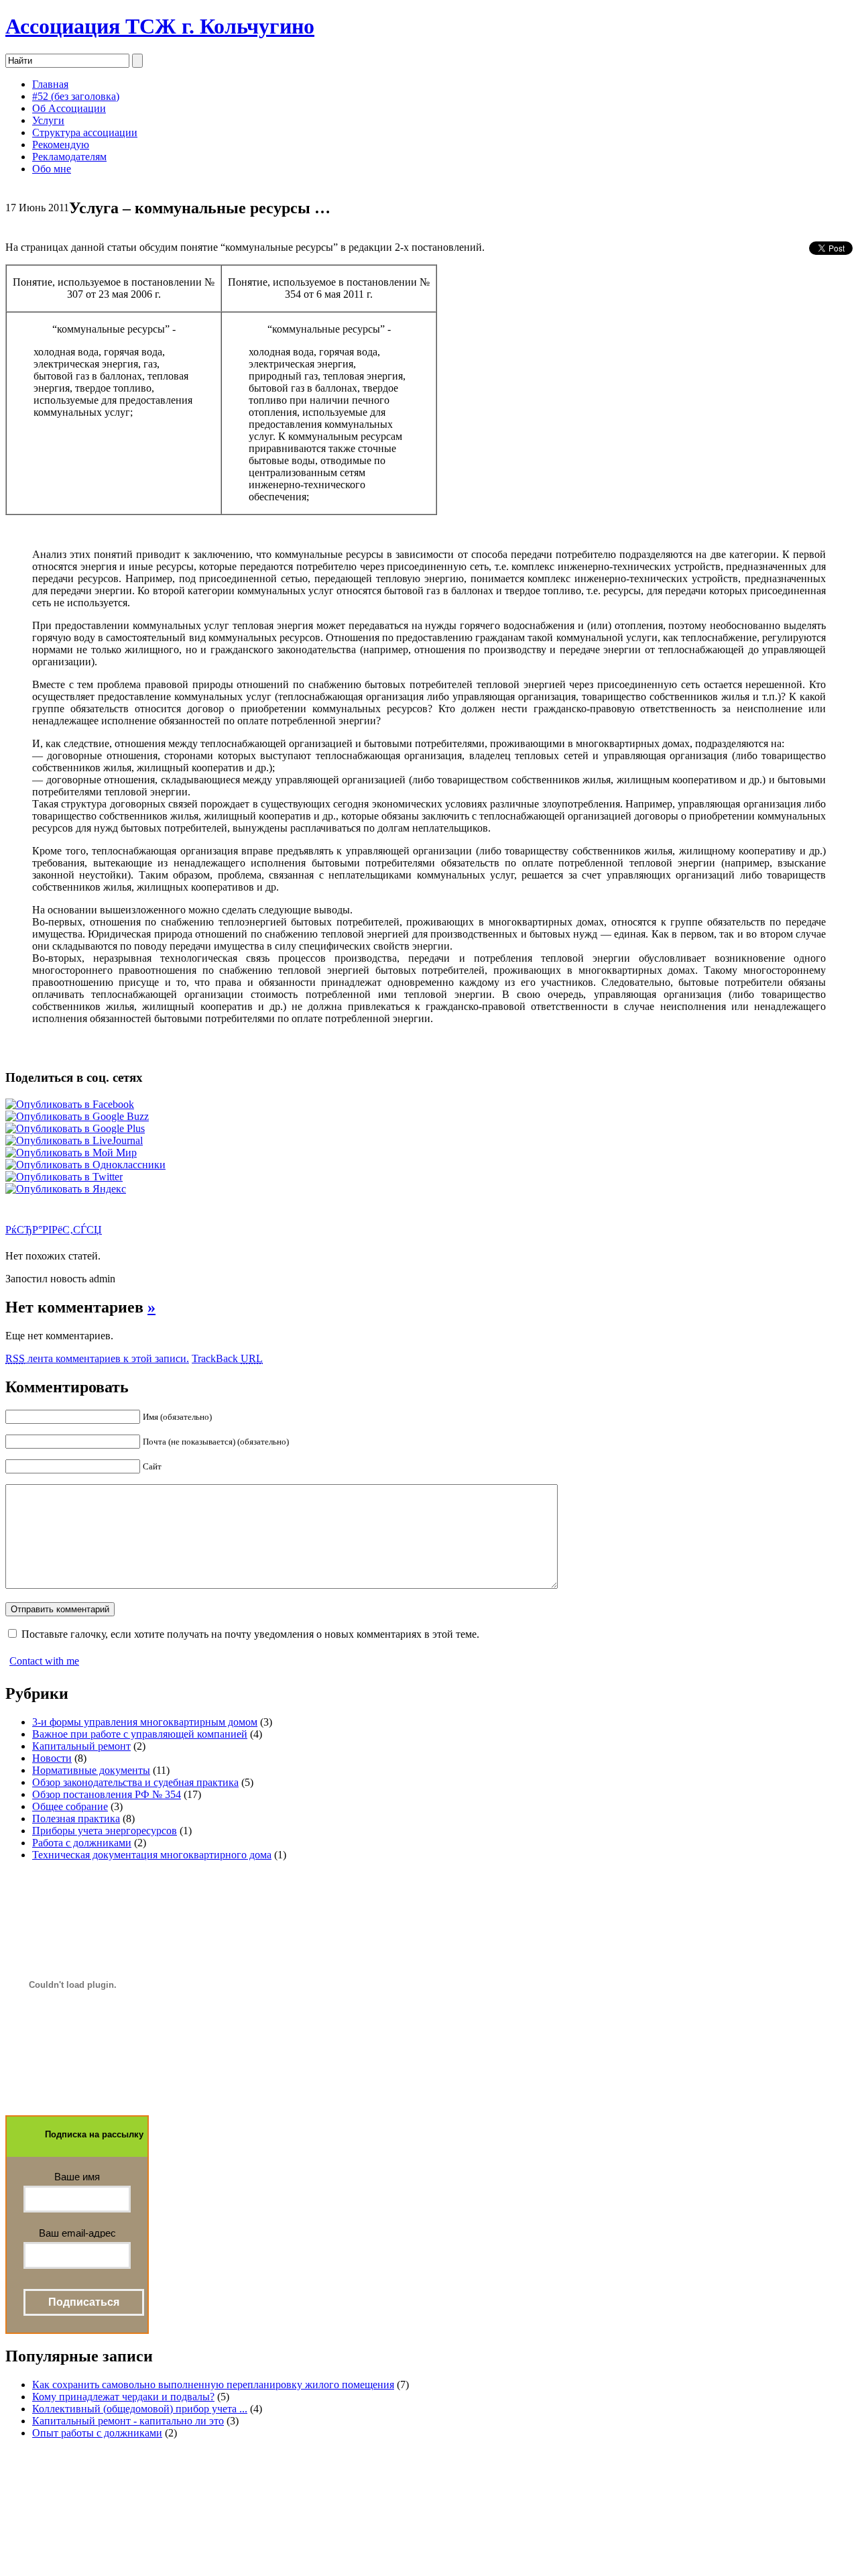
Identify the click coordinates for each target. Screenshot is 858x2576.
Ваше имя (77, 2177)
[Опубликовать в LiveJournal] (74, 1140)
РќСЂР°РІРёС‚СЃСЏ (54, 1230)
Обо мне (52, 169)
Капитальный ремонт (81, 1746)
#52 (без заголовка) (76, 96)
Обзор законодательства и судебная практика (135, 1782)
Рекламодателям (69, 157)
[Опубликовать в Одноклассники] (85, 1165)
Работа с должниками (82, 1843)
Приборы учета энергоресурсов (105, 1831)
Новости (52, 1758)
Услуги (48, 120)
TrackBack (227, 1358)
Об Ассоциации (69, 108)
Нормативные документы (91, 1770)
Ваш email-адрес (77, 2233)
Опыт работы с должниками (97, 2433)
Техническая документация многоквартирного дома (152, 1855)
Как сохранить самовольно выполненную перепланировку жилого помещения (213, 2385)
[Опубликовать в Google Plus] (75, 1128)
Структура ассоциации (85, 132)
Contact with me (44, 1661)
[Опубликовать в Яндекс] (66, 1189)
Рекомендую (61, 145)
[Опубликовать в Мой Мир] (71, 1153)
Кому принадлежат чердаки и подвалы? (123, 2397)
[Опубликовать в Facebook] (70, 1104)
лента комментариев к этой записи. (97, 1358)
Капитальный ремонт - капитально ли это (128, 2421)
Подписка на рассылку (94, 2134)
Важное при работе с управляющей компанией (140, 1734)
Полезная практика (76, 1818)
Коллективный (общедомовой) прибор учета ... (140, 2409)
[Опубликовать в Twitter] (64, 1177)
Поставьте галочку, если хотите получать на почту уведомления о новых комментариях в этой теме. (250, 1634)
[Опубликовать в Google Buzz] (77, 1116)
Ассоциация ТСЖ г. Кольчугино (160, 26)
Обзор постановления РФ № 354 (107, 1794)
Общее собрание (70, 1806)
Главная (50, 84)
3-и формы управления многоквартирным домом (145, 1722)
